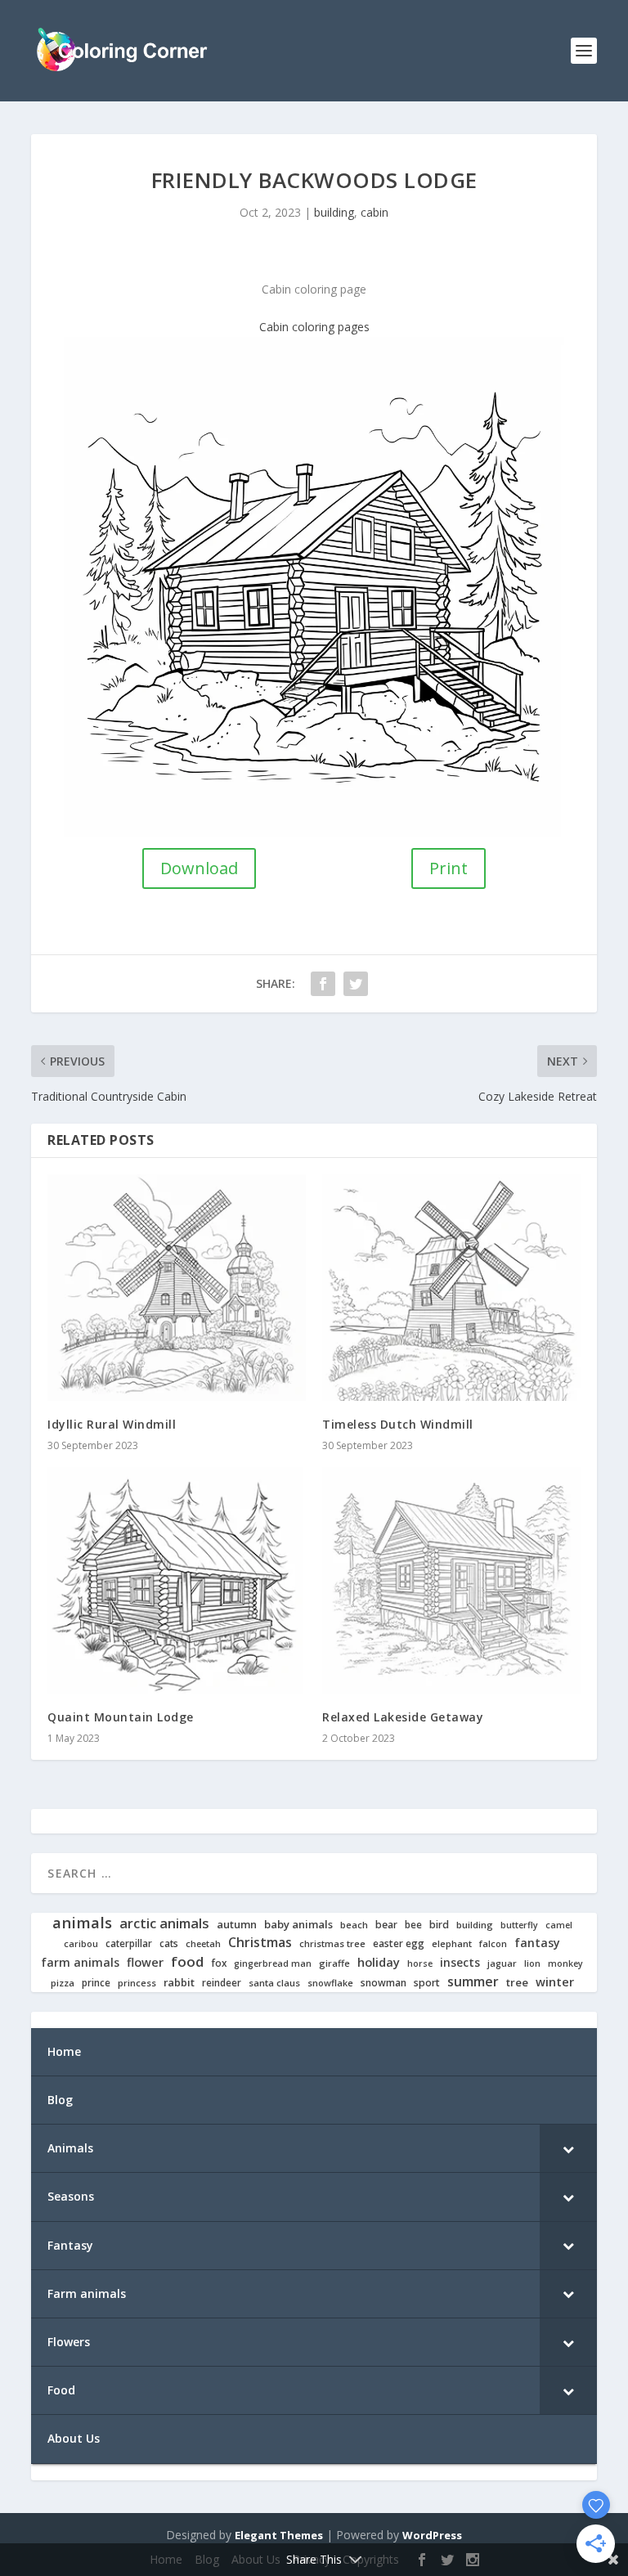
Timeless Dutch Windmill (398, 1424)
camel (559, 1925)
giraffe (334, 1963)
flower (145, 1963)
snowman (384, 1983)
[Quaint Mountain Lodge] (177, 1581)
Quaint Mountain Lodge (121, 1717)
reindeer (222, 1983)
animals (82, 1923)
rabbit (179, 1983)
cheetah (203, 1944)
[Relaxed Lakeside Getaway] (451, 1581)
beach (354, 1925)
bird (439, 1925)
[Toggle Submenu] (568, 2148)
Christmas (260, 1943)
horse (420, 1964)
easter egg (399, 1943)
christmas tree (332, 1944)
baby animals (298, 1925)
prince (96, 1983)
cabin (375, 212)
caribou (81, 1944)
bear (386, 1925)
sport (427, 1983)
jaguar (502, 1963)
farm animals (80, 1963)
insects (460, 1963)
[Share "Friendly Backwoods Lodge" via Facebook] (323, 984)
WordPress (432, 2535)
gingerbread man (273, 1964)
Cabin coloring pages (314, 327)
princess (137, 1983)
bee (413, 1925)
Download (199, 868)
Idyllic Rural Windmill (112, 1424)
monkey (565, 1964)
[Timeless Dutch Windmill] (451, 1288)
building (334, 212)
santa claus (274, 1983)
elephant (452, 1944)
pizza (63, 1983)
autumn (237, 1925)
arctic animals (164, 1924)
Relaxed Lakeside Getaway (403, 1717)
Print (449, 868)
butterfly (519, 1925)
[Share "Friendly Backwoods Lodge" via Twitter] (356, 984)
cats (169, 1943)
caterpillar (129, 1943)
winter (555, 1982)
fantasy (537, 1943)
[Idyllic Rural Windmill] (177, 1288)
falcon (493, 1944)
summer (473, 1982)
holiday (379, 1962)
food (187, 1962)
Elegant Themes (279, 2535)
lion (532, 1963)
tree (517, 1983)
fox (219, 1963)
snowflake (330, 1983)
